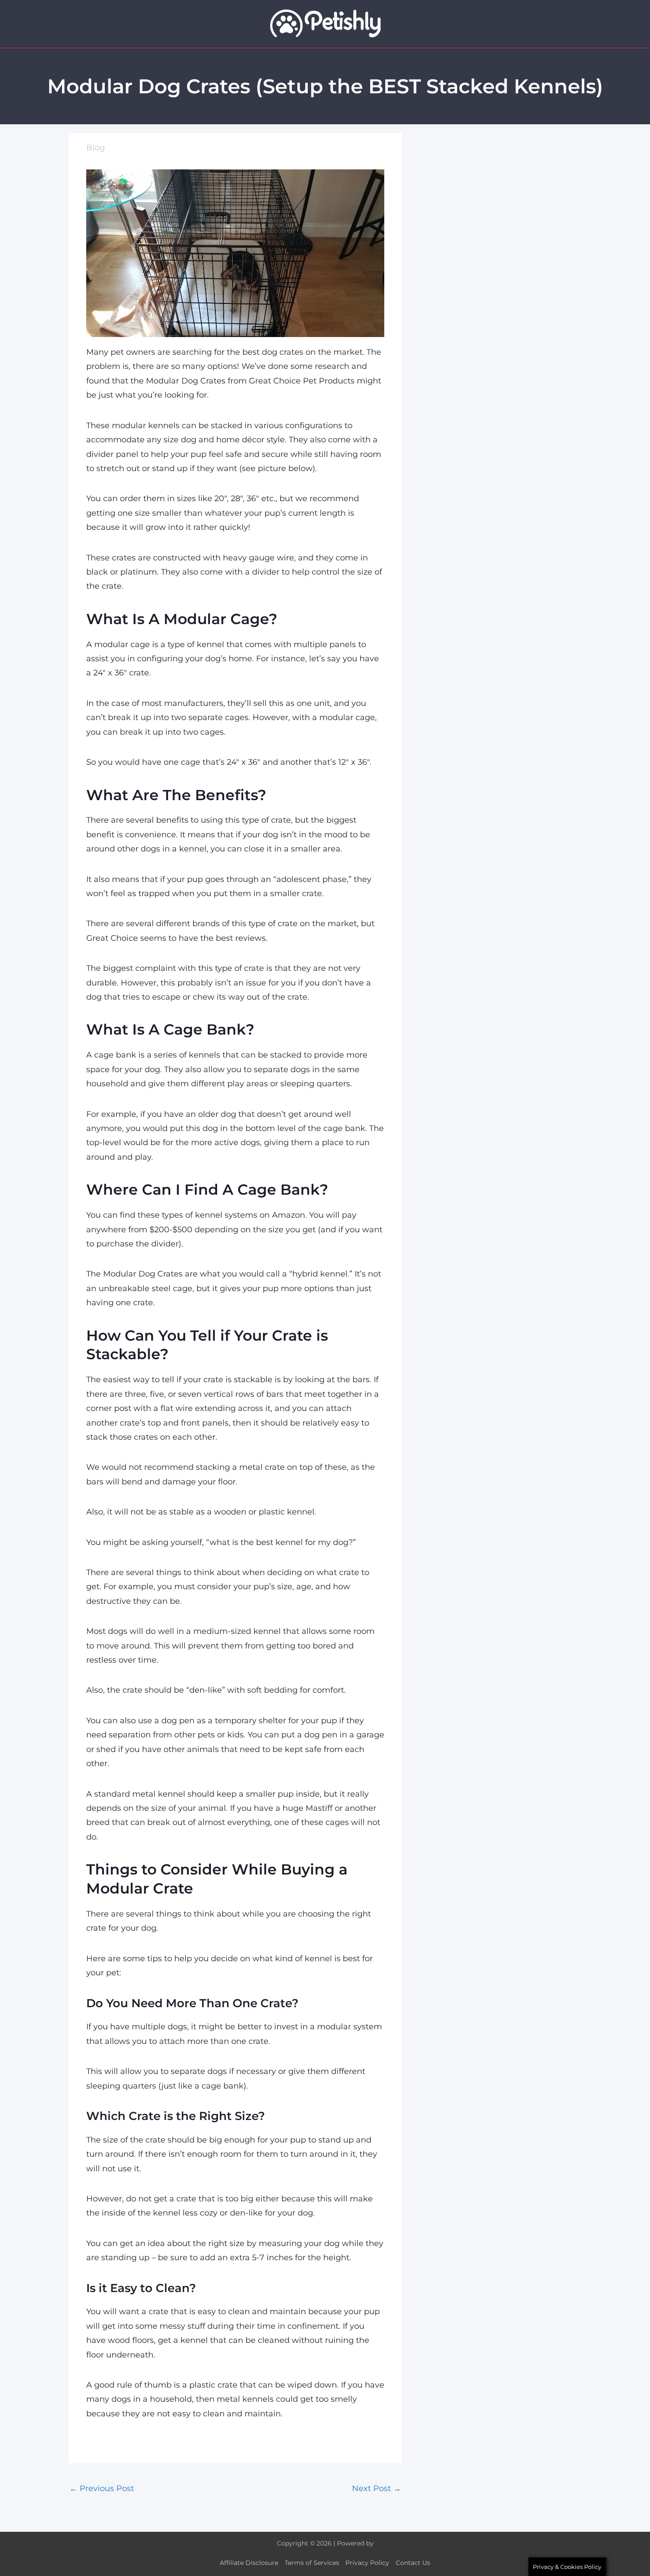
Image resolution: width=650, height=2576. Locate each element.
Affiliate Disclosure (249, 2563)
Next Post (377, 2488)
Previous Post (102, 2488)
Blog (96, 148)
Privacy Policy (367, 2563)
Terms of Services (312, 2563)
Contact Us (413, 2563)
